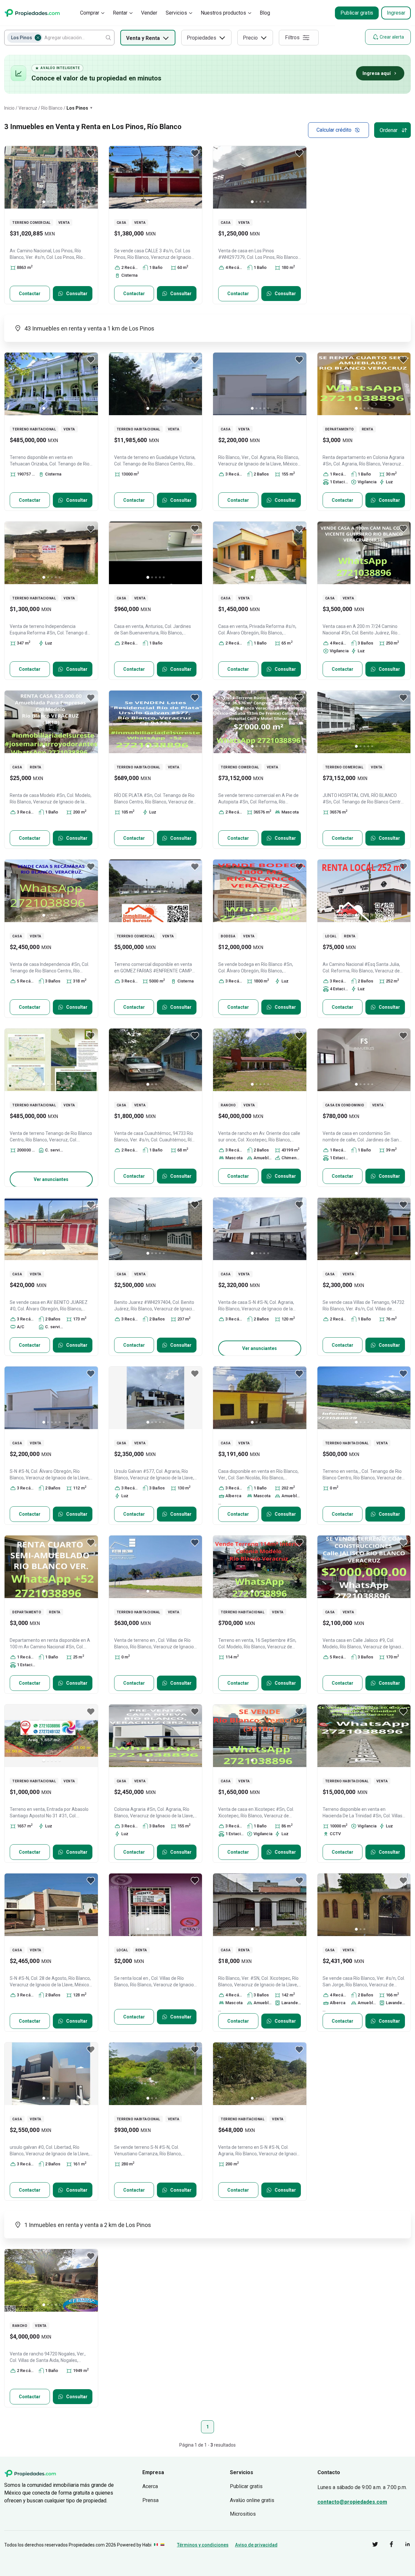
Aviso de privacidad (256, 2545)
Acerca (150, 2486)
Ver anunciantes (51, 1179)
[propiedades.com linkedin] (403, 2545)
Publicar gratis (357, 13)
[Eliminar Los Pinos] (38, 38)
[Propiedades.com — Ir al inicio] (32, 13)
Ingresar (396, 13)
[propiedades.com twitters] (370, 2545)
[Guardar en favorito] (91, 153)
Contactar (30, 294)
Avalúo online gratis (252, 2500)
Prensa (150, 2500)
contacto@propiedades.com (352, 2502)
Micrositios (243, 2514)
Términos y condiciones (203, 2545)
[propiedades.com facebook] (386, 2545)
